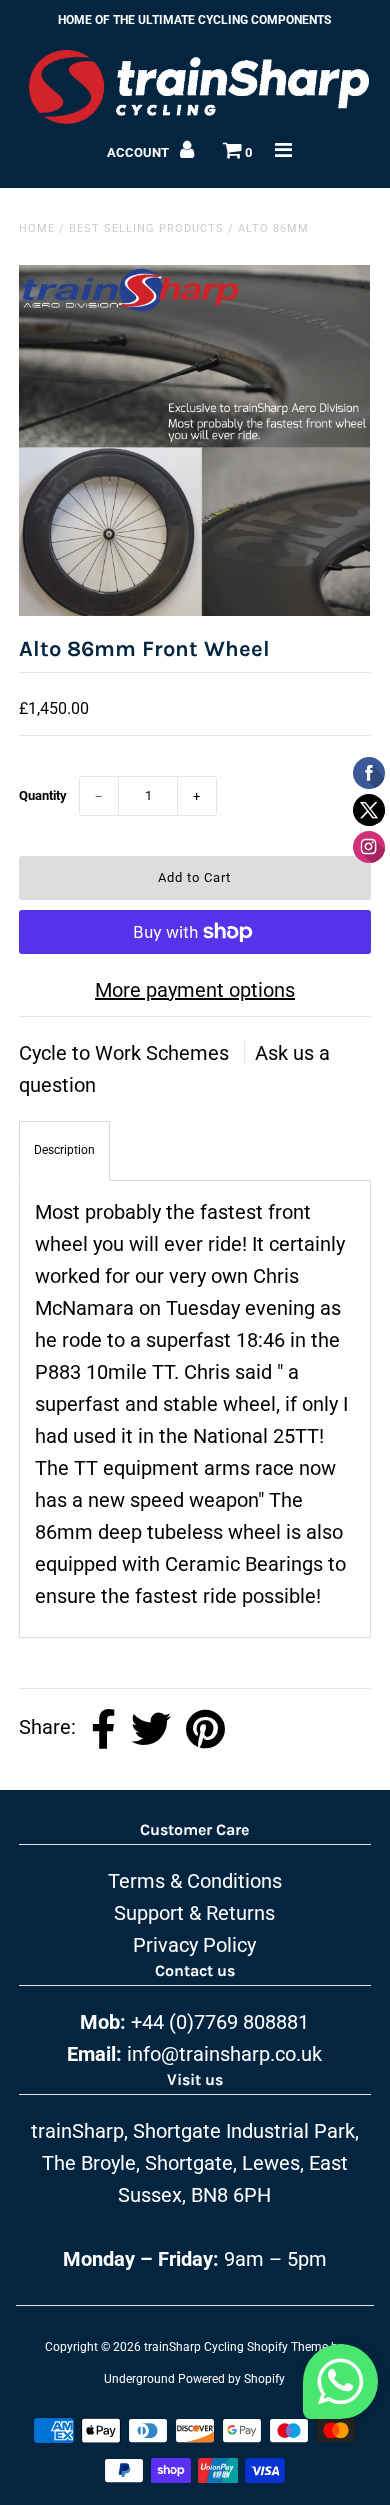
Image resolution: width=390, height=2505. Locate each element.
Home (37, 228)
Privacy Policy (194, 1945)
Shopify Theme (287, 2347)
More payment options (195, 990)
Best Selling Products (146, 228)
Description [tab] (64, 1150)
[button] (340, 2387)
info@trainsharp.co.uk (224, 2054)
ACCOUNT (139, 152)
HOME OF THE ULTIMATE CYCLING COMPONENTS (194, 20)
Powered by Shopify (231, 2379)
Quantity (43, 795)
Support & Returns (194, 1913)
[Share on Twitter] (151, 1729)
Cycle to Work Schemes (126, 1053)
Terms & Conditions (195, 1881)
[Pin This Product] (205, 1729)
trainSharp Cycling (194, 2347)
